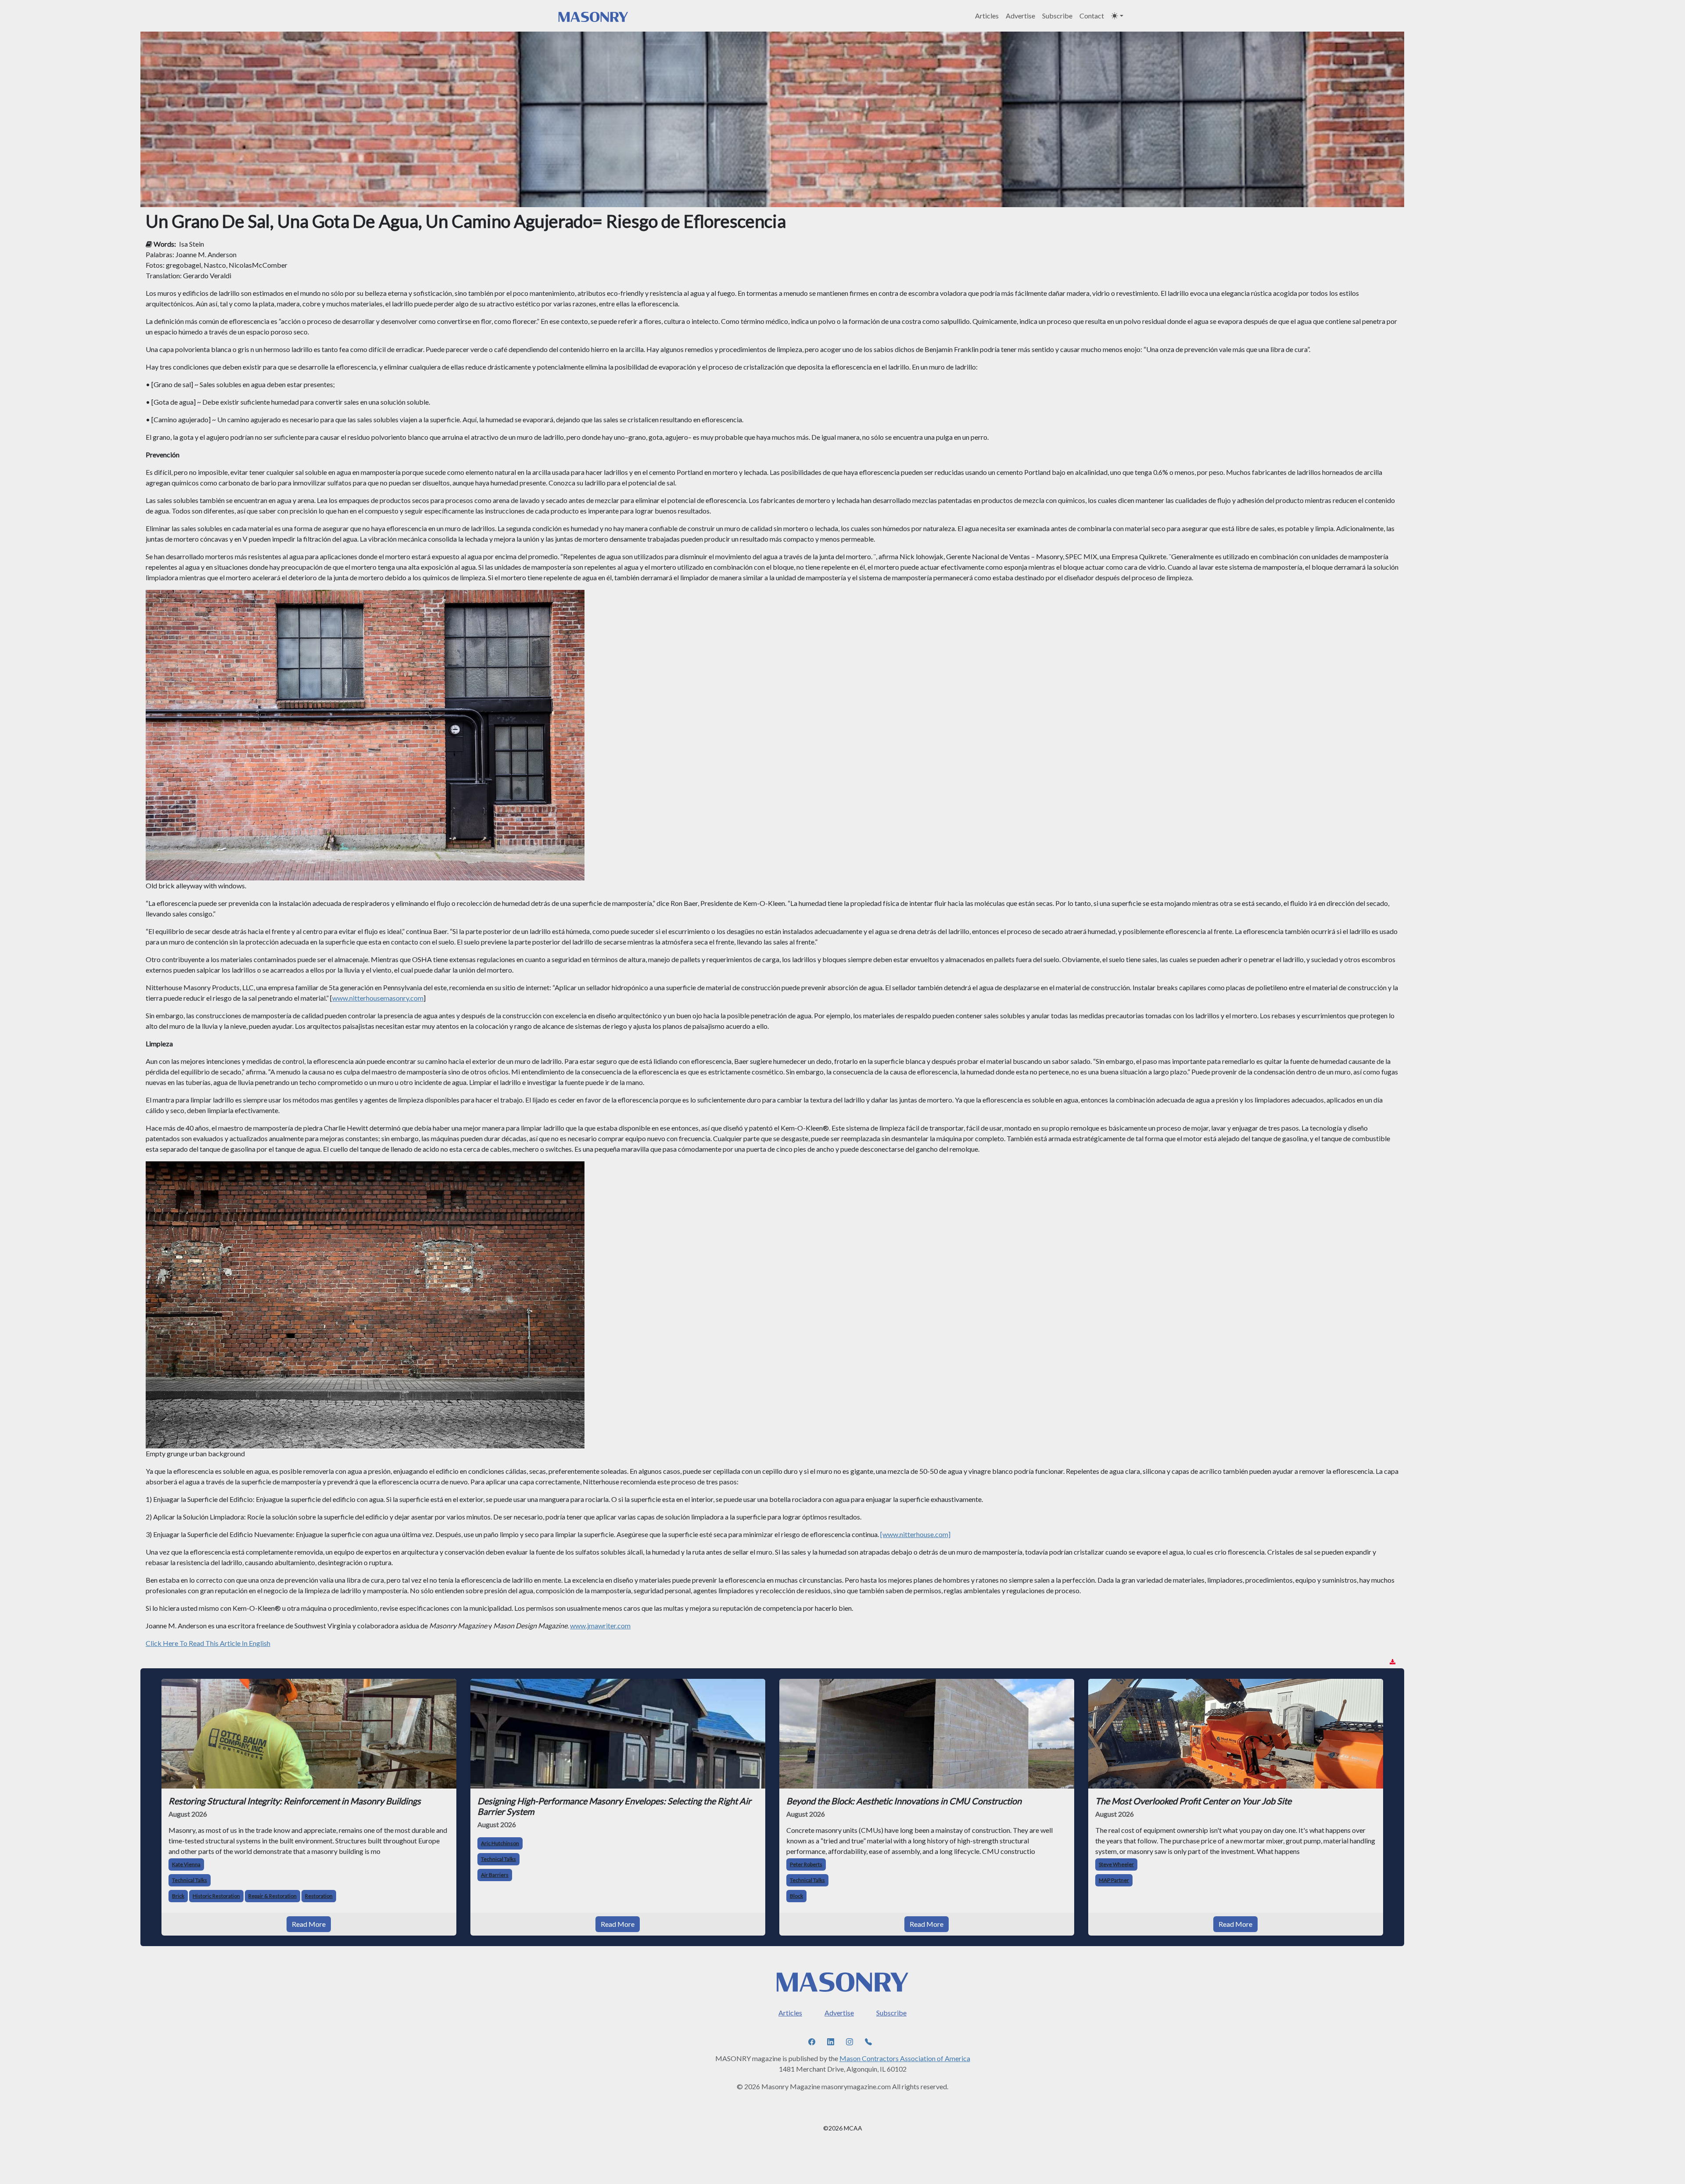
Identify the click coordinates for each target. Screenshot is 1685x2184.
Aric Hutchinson (500, 1843)
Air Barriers (495, 1875)
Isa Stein (192, 244)
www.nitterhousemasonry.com (378, 998)
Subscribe (1057, 16)
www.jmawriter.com (600, 1625)
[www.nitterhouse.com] (915, 1534)
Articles (987, 16)
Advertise (1020, 16)
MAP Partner (1114, 1880)
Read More (309, 1924)
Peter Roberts (806, 1864)
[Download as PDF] (1393, 1662)
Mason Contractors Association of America (905, 2058)
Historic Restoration (216, 1896)
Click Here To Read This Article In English (208, 1643)
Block (796, 1896)
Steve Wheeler (1116, 1864)
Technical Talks (190, 1880)
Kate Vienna (186, 1864)
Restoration (319, 1896)
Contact (1092, 16)
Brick (178, 1896)
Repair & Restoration (272, 1896)
